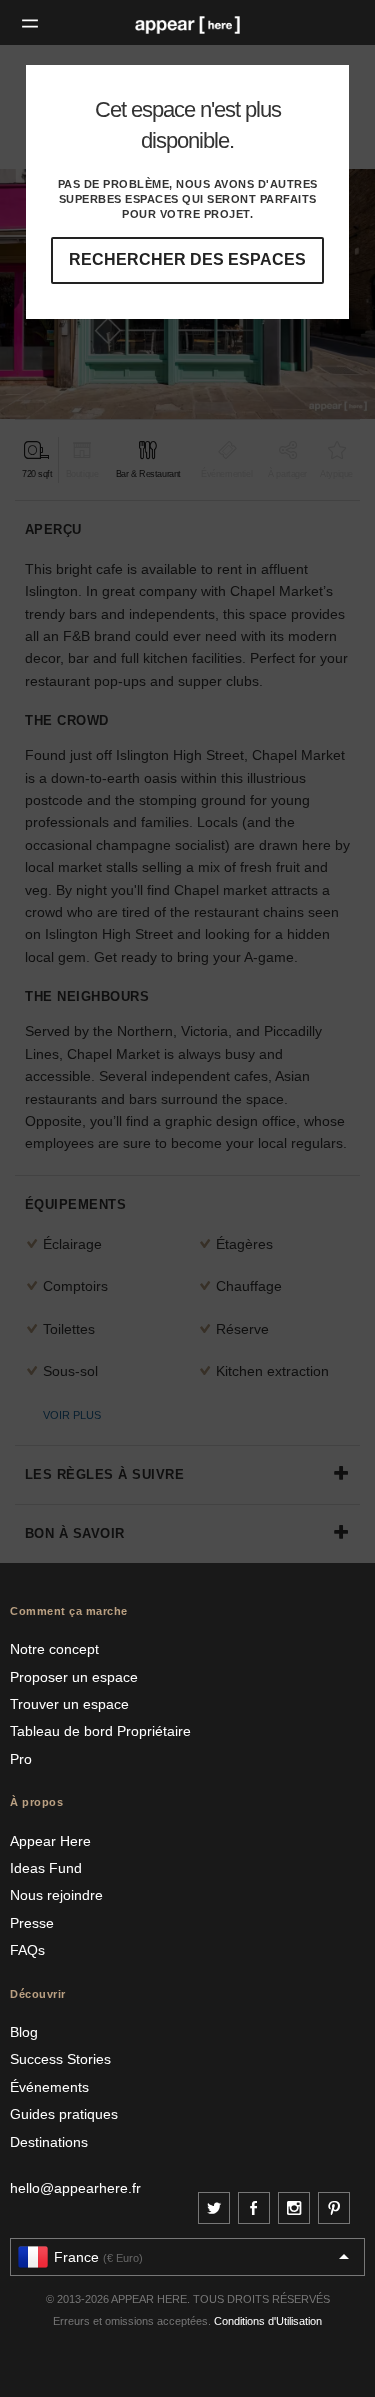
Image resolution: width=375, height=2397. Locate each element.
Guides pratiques (64, 2114)
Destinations (49, 2142)
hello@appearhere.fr (75, 2188)
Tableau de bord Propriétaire (100, 1731)
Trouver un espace (69, 1704)
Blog (24, 2032)
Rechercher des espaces (187, 259)
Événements (49, 2087)
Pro (21, 1759)
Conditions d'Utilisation (268, 2321)
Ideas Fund (46, 1868)
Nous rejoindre (56, 1895)
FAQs (27, 1950)
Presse (32, 1923)
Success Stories (60, 2059)
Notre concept (54, 1649)
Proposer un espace (74, 1677)
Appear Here (50, 1841)
